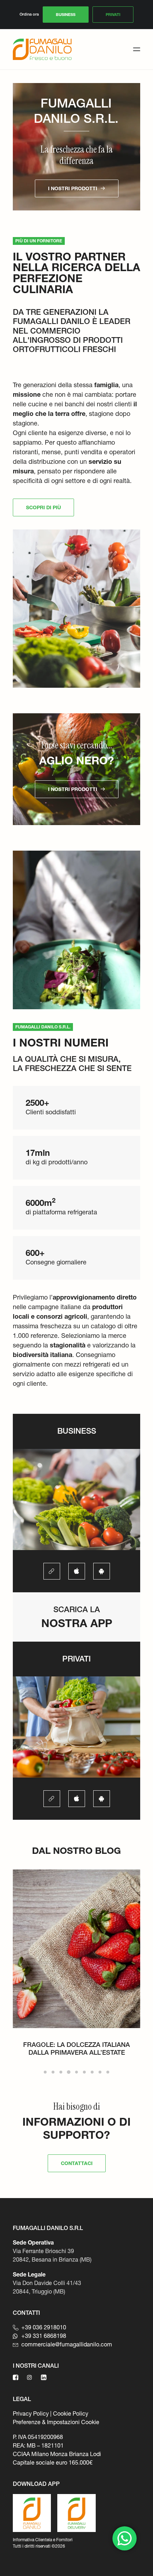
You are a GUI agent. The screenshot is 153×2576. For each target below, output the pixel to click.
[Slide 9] (108, 2072)
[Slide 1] (45, 2072)
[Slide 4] (69, 2072)
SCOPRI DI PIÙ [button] (43, 507)
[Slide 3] (61, 2072)
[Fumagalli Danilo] (42, 49)
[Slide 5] (76, 2072)
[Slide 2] (53, 2072)
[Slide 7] (92, 2072)
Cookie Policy (71, 2413)
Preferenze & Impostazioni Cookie (56, 2422)
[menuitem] (66, 15)
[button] (137, 49)
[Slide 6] (84, 2072)
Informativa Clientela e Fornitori (43, 2540)
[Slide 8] (100, 2072)
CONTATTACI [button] (77, 2163)
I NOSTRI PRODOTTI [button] (73, 188)
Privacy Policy (31, 2413)
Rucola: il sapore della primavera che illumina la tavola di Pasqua (77, 2048)
